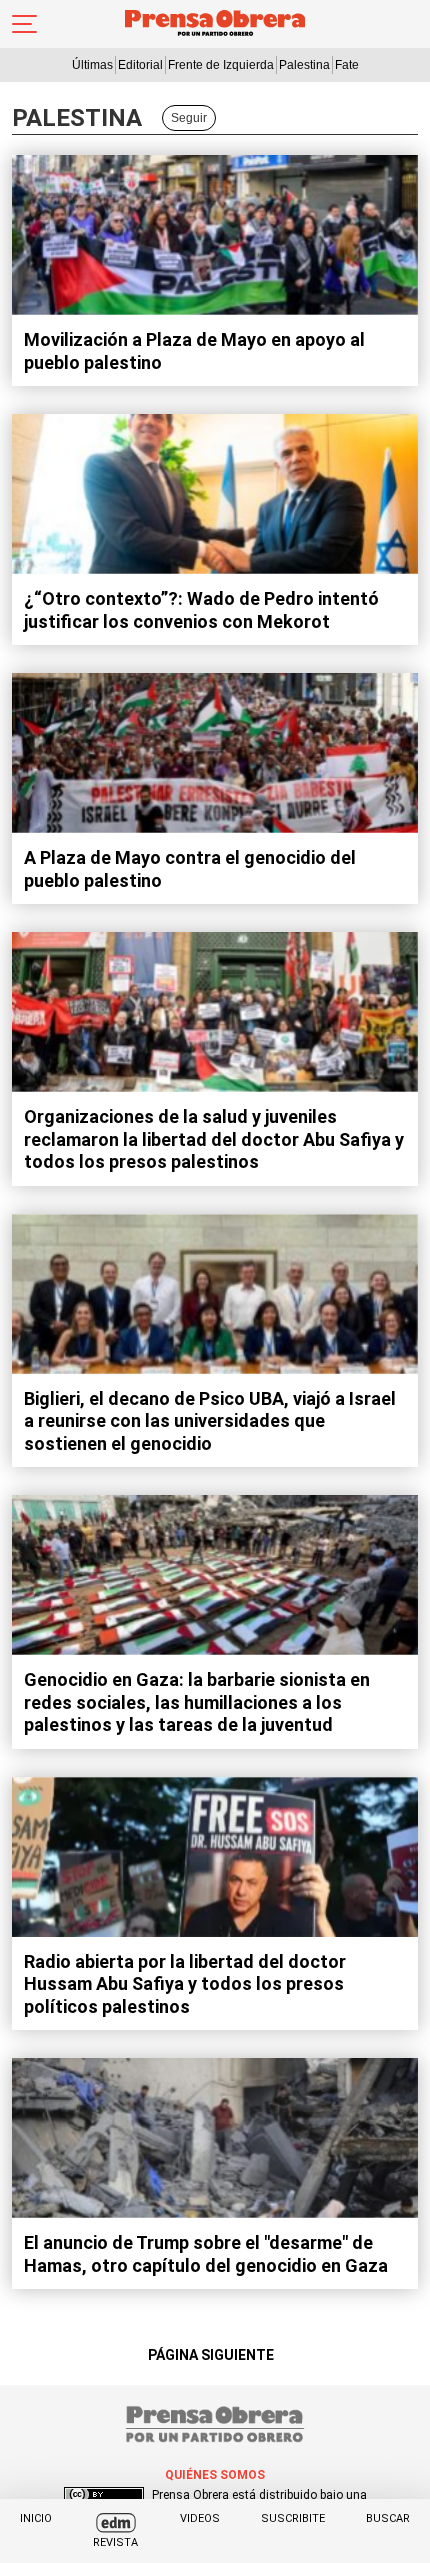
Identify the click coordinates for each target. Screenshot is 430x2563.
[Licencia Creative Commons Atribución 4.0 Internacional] (104, 2495)
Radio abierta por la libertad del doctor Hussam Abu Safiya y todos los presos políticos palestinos (185, 1984)
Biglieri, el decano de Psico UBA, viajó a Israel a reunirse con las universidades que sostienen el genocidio (210, 1421)
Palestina (304, 65)
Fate (347, 65)
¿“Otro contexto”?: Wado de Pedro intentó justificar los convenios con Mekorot (201, 610)
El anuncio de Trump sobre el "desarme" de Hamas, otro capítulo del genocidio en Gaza (206, 2254)
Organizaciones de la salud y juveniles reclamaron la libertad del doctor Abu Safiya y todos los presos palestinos (214, 1139)
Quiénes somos (215, 2475)
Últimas (92, 65)
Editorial (140, 65)
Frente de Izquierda (221, 65)
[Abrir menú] (24, 24)
